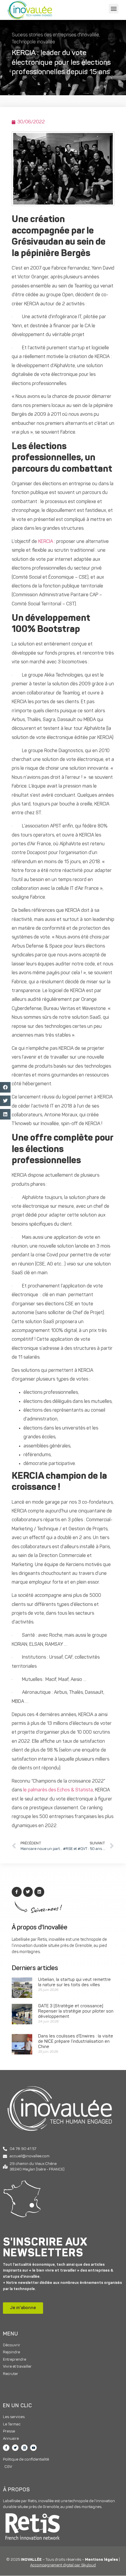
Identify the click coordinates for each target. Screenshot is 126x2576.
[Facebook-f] (6, 2448)
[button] (114, 9)
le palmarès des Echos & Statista (58, 1790)
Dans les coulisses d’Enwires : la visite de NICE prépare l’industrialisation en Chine (76, 2042)
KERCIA (46, 542)
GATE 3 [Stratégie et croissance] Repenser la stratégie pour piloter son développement (76, 2012)
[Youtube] (33, 2448)
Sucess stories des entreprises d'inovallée (55, 35)
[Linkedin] (24, 2448)
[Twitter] (15, 2448)
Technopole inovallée (33, 42)
